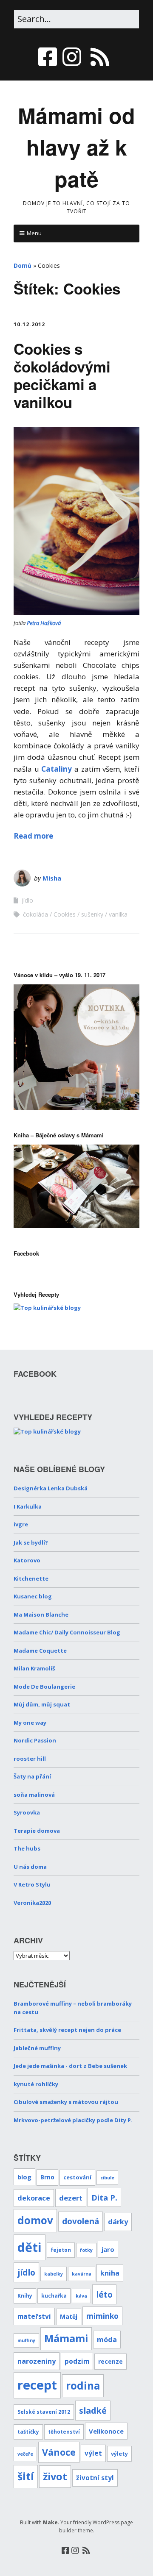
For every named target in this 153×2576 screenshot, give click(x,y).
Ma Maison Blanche (41, 1615)
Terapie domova (37, 1831)
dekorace (34, 2198)
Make (50, 2522)
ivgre (21, 1524)
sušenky (92, 914)
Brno (47, 2177)
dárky (118, 2222)
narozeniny (37, 2361)
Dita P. (104, 2197)
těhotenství (64, 2431)
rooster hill (30, 1759)
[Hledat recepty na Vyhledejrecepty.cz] (47, 1308)
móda (107, 2340)
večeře (25, 2454)
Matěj (69, 2316)
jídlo (27, 900)
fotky (86, 2250)
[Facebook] (48, 57)
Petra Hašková (44, 623)
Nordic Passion (35, 1740)
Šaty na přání (32, 1776)
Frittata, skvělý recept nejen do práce (67, 2030)
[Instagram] (72, 57)
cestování (77, 2177)
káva (81, 2296)
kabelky (54, 2274)
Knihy (25, 2295)
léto (104, 2294)
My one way (30, 1723)
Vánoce (59, 2452)
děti (30, 2247)
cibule (107, 2178)
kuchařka (54, 2295)
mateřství (34, 2316)
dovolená (81, 2221)
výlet (93, 2453)
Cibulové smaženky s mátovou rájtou (66, 2102)
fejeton (61, 2250)
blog (24, 2177)
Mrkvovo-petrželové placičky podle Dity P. (73, 2120)
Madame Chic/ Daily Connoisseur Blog (67, 1632)
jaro (108, 2249)
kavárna (82, 2274)
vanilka (118, 914)
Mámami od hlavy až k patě (76, 147)
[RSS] (100, 57)
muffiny (26, 2340)
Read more (33, 836)
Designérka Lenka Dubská (51, 1488)
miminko (102, 2316)
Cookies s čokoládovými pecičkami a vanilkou (62, 375)
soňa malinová (34, 1795)
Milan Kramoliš (34, 1668)
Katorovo (27, 1560)
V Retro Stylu (32, 1884)
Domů (23, 265)
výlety (119, 2454)
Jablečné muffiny (37, 2048)
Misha (52, 878)
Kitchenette (31, 1578)
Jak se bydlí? (31, 1542)
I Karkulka (28, 1506)
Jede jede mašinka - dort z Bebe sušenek (70, 2066)
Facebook (26, 1253)
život (55, 2476)
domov (35, 2220)
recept (37, 2385)
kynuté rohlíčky (36, 2084)
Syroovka (27, 1812)
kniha (110, 2273)
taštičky (28, 2431)
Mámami (66, 2338)
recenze (110, 2361)
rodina (83, 2386)
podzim (77, 2361)
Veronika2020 (32, 1903)
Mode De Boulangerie (44, 1687)
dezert (71, 2198)
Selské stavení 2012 (44, 2412)
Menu (34, 233)
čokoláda (35, 914)
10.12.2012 (29, 324)
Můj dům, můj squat (42, 1704)
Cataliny (57, 769)
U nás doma (30, 1867)
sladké (93, 2411)
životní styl (95, 2478)
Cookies (65, 914)
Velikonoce (106, 2431)
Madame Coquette (40, 1651)
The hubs (27, 1848)
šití (26, 2476)
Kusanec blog (33, 1596)
